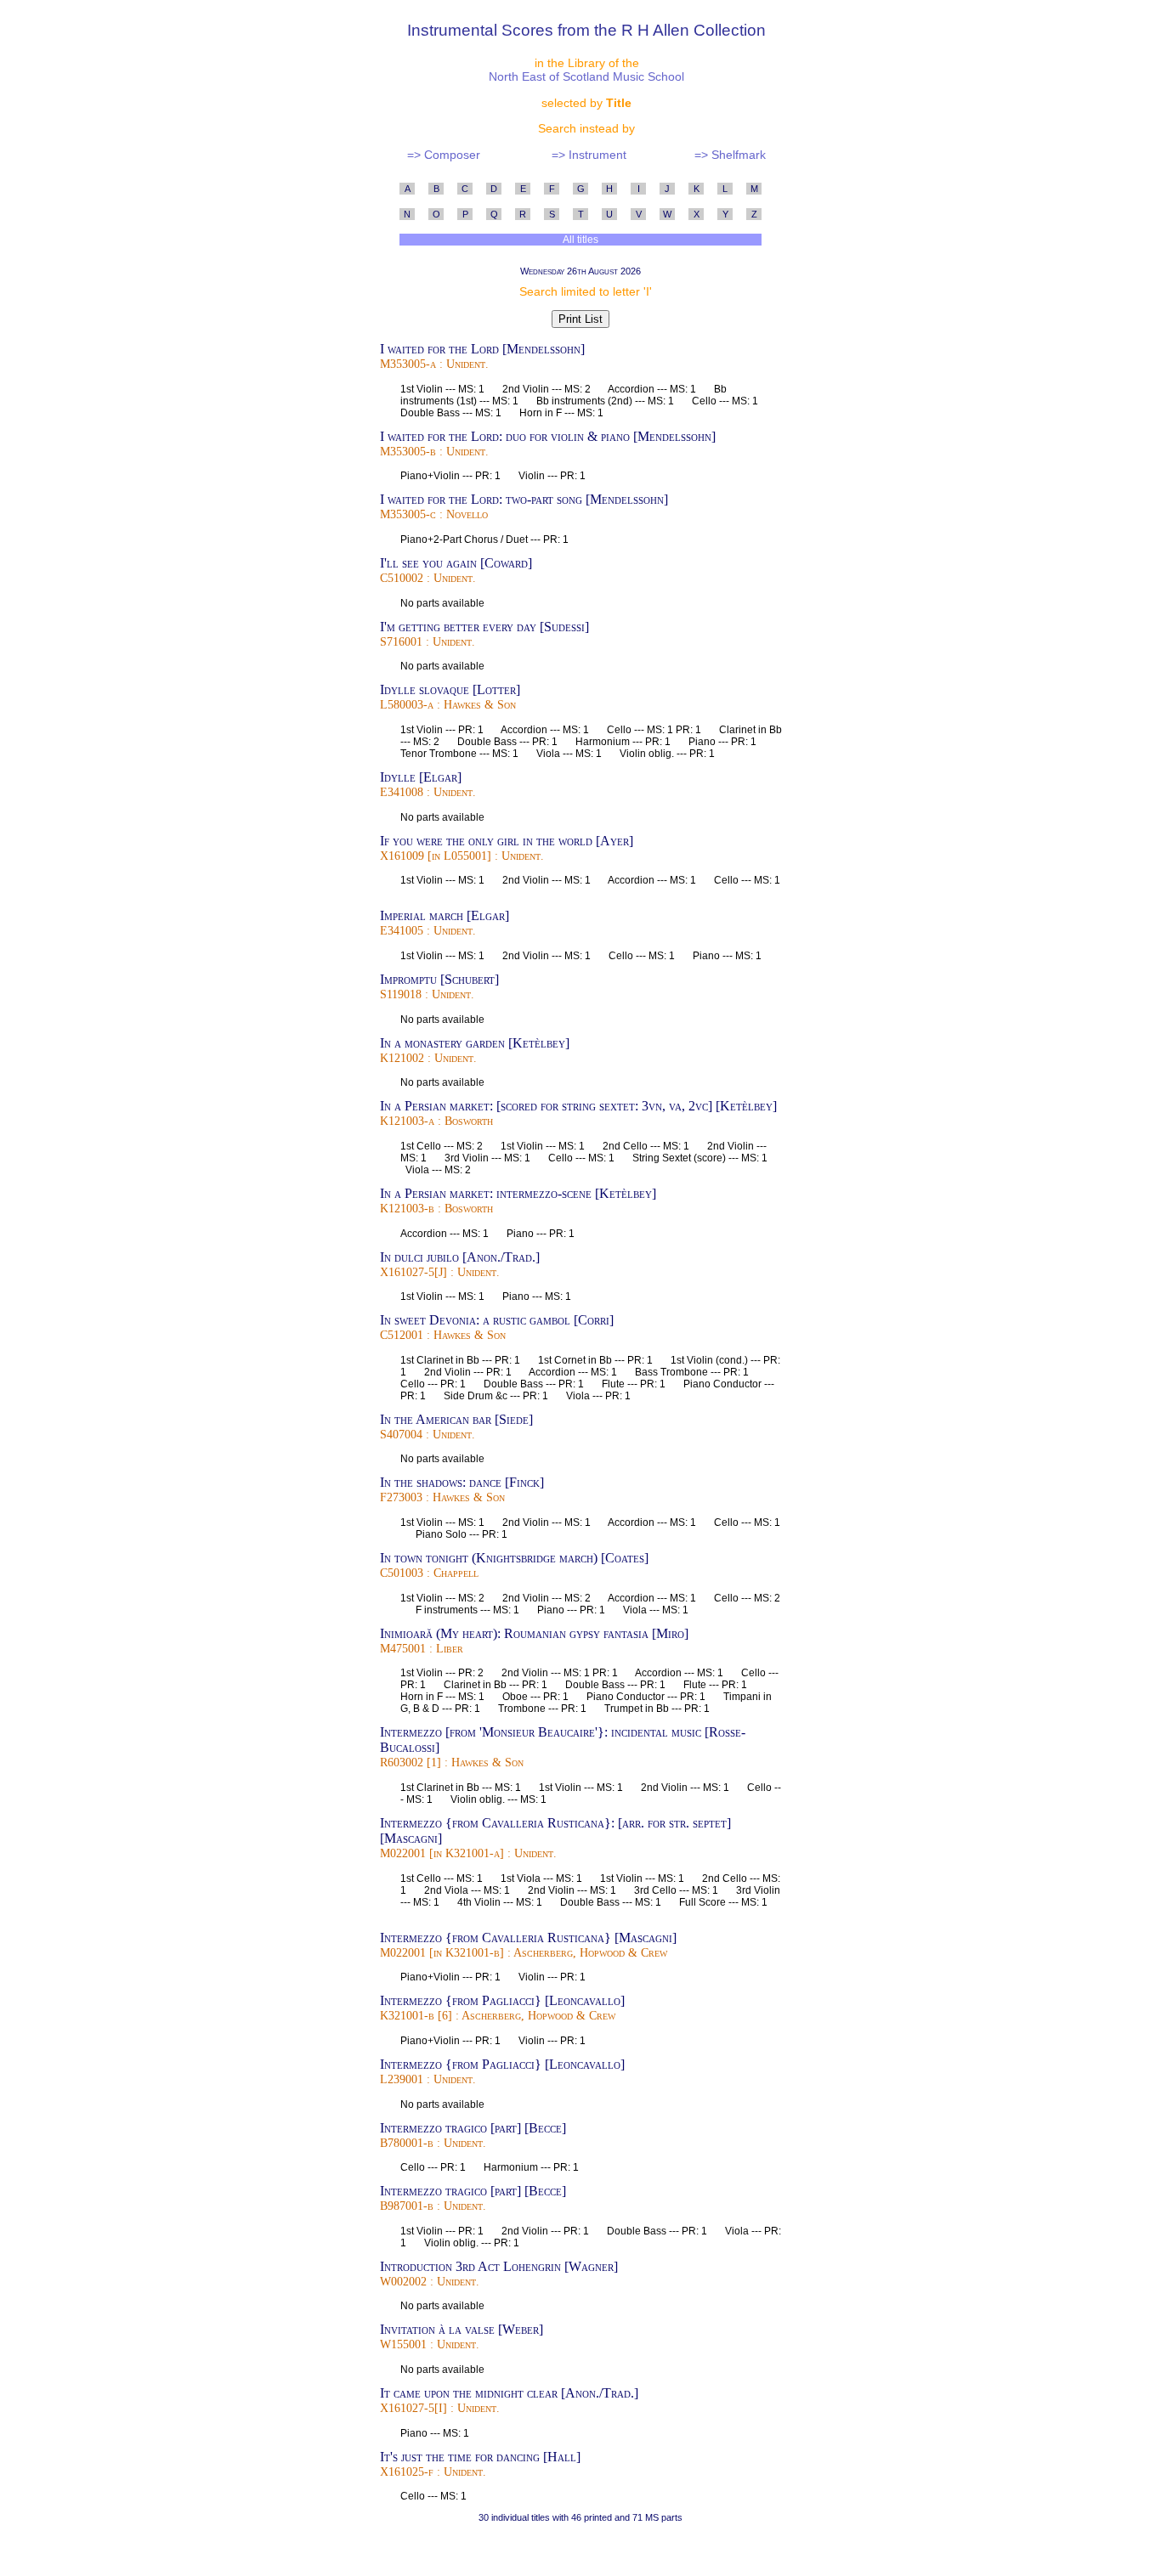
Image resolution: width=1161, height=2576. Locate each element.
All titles (581, 240)
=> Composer (444, 155)
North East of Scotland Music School (586, 76)
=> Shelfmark (730, 155)
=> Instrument (589, 155)
